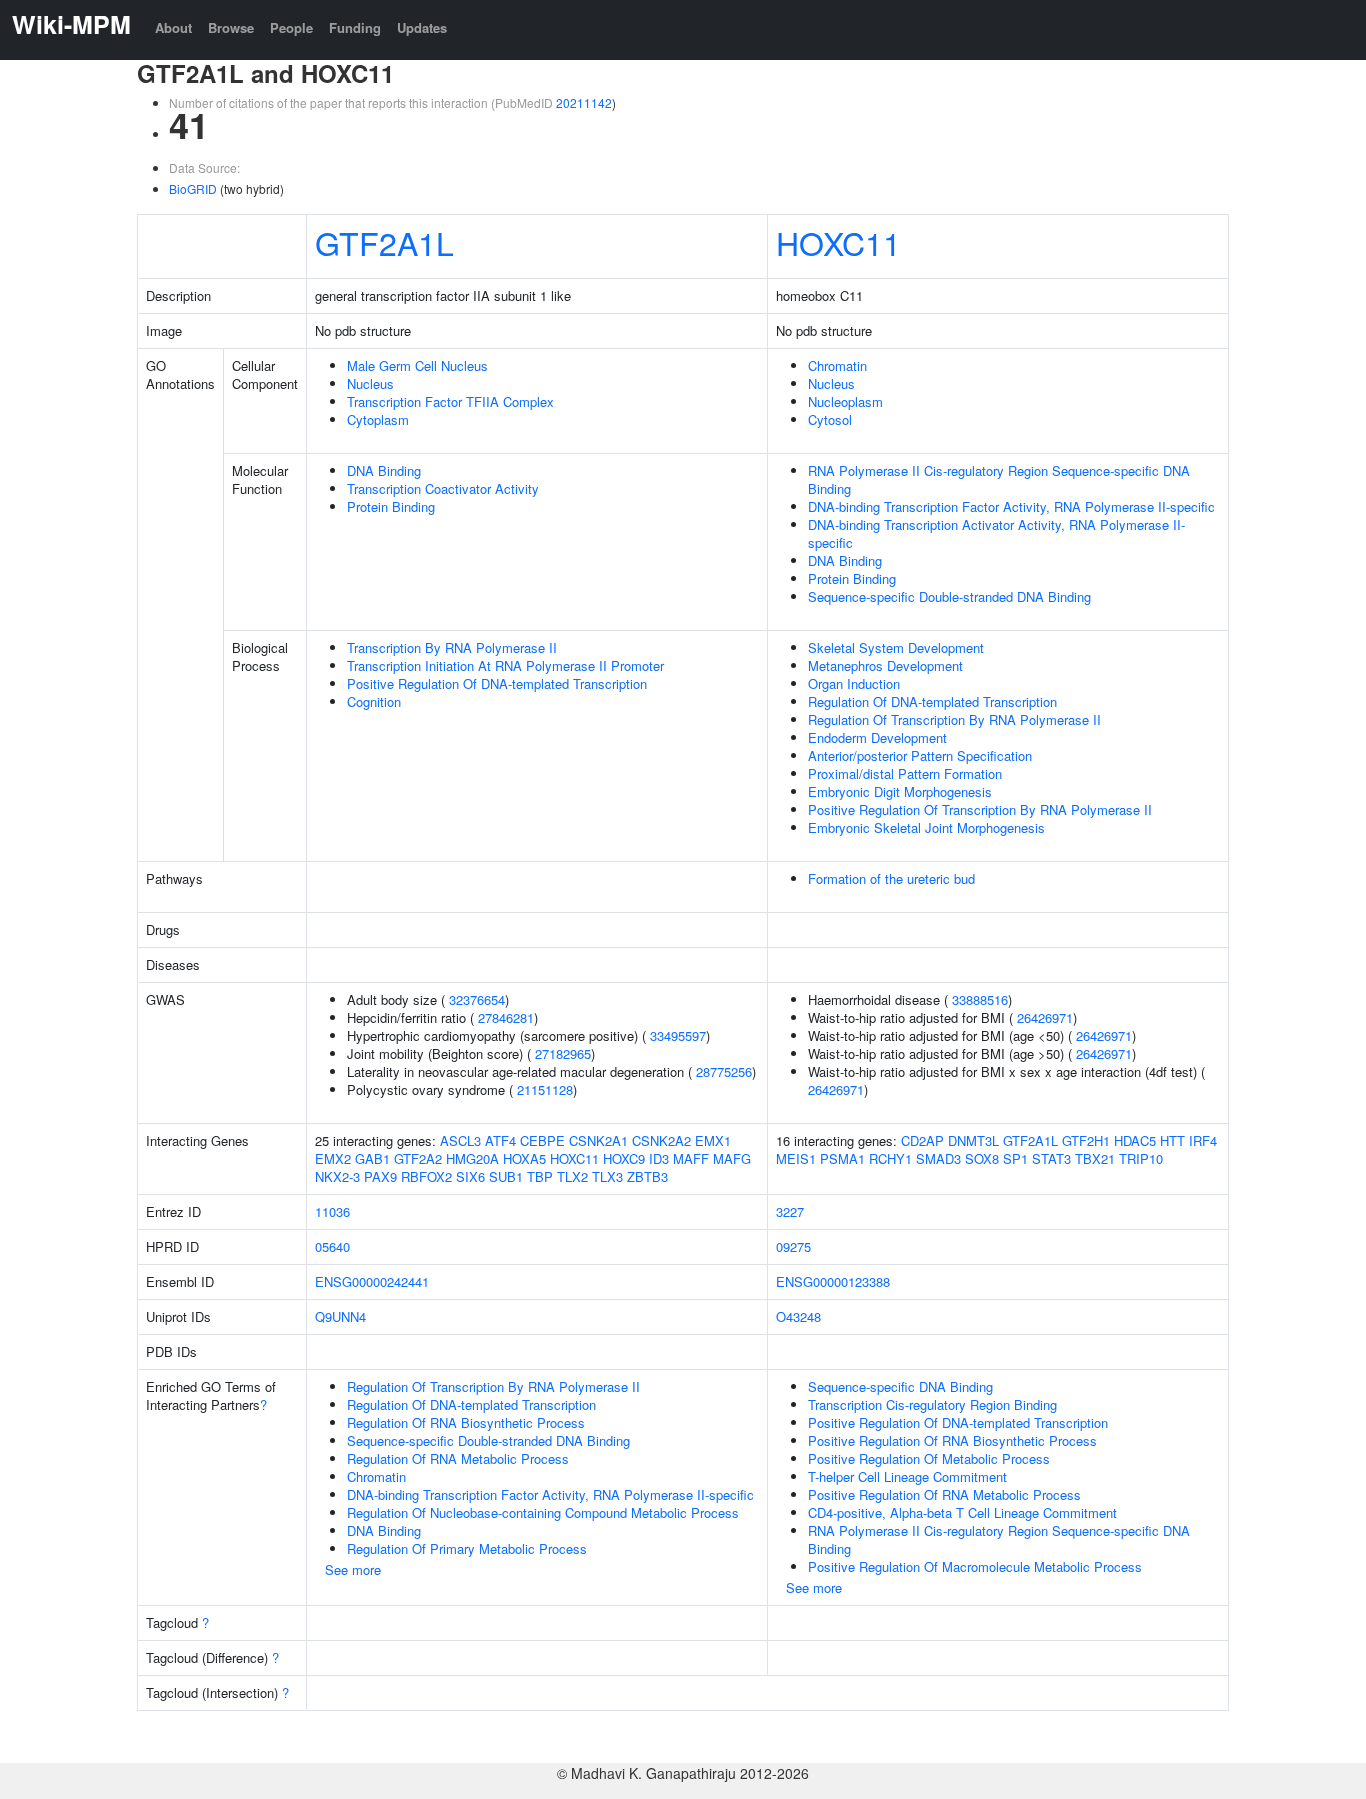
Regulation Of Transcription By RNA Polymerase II (954, 719)
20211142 (584, 102)
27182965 (563, 1053)
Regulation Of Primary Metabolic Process (467, 1548)
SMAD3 (938, 1158)
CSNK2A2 (661, 1140)
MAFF (691, 1158)
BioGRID (193, 188)
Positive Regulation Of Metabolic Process (929, 1458)
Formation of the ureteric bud (891, 878)
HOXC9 (624, 1158)
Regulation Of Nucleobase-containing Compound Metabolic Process (543, 1512)
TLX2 (572, 1176)
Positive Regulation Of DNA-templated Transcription (497, 683)
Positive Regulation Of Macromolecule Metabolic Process (975, 1566)
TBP (540, 1176)
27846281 (506, 1017)
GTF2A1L (384, 242)
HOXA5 (524, 1158)
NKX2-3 (337, 1176)
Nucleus (370, 383)
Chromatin (837, 365)
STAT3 (1051, 1158)
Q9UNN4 (340, 1316)
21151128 (545, 1089)
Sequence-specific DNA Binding (900, 1386)
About (173, 27)
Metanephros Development (885, 665)
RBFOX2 (426, 1176)
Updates (422, 27)
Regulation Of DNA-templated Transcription (932, 701)
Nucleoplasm (845, 401)
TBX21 (1095, 1158)
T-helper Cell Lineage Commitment (907, 1476)
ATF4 (500, 1140)
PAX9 (380, 1176)
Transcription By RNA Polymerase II (452, 647)
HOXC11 (838, 242)
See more (353, 1569)
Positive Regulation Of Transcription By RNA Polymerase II (980, 809)
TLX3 (607, 1176)
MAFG (732, 1158)
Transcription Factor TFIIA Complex (450, 401)
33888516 (980, 999)
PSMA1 (842, 1158)
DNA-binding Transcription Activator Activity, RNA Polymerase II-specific (996, 533)
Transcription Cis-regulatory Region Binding (932, 1404)
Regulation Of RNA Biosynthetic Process (466, 1422)
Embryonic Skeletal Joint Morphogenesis (926, 827)
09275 (793, 1246)
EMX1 (713, 1140)
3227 (790, 1211)
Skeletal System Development (896, 647)
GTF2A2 (418, 1158)
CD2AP (922, 1140)
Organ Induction (854, 683)
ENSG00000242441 (372, 1281)
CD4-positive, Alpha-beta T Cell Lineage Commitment (962, 1512)
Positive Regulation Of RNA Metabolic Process (944, 1494)
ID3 (659, 1158)
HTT (1172, 1140)
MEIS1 (796, 1158)
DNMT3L (973, 1140)
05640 (332, 1246)
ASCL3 (460, 1140)
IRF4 (1203, 1140)
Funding (355, 27)
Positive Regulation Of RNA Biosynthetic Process (952, 1440)
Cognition (374, 701)
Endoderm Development (877, 737)
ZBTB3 (647, 1176)
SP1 (1015, 1158)
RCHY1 (890, 1158)
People (291, 27)
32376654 (477, 999)
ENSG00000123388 (833, 1281)
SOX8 (982, 1158)
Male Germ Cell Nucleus (417, 365)
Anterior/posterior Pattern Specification (920, 755)
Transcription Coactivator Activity (443, 488)
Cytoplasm (378, 419)
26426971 (1045, 1017)
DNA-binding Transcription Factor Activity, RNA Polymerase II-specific (1011, 506)
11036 (332, 1211)
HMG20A (472, 1158)
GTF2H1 (1086, 1140)
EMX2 (333, 1158)
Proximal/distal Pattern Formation (905, 773)
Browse (231, 27)
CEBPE (542, 1140)
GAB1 (372, 1158)
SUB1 (506, 1176)
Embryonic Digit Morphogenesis (900, 791)
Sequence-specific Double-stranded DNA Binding (949, 596)
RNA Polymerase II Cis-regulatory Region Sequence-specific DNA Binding (999, 479)
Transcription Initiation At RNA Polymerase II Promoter (505, 665)
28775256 (724, 1071)
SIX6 (470, 1176)
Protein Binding (391, 506)
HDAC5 (1135, 1140)
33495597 (678, 1035)
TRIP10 (1141, 1158)
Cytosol (830, 419)
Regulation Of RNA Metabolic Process (458, 1458)
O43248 (798, 1316)
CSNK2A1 (598, 1140)
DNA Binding (384, 470)
